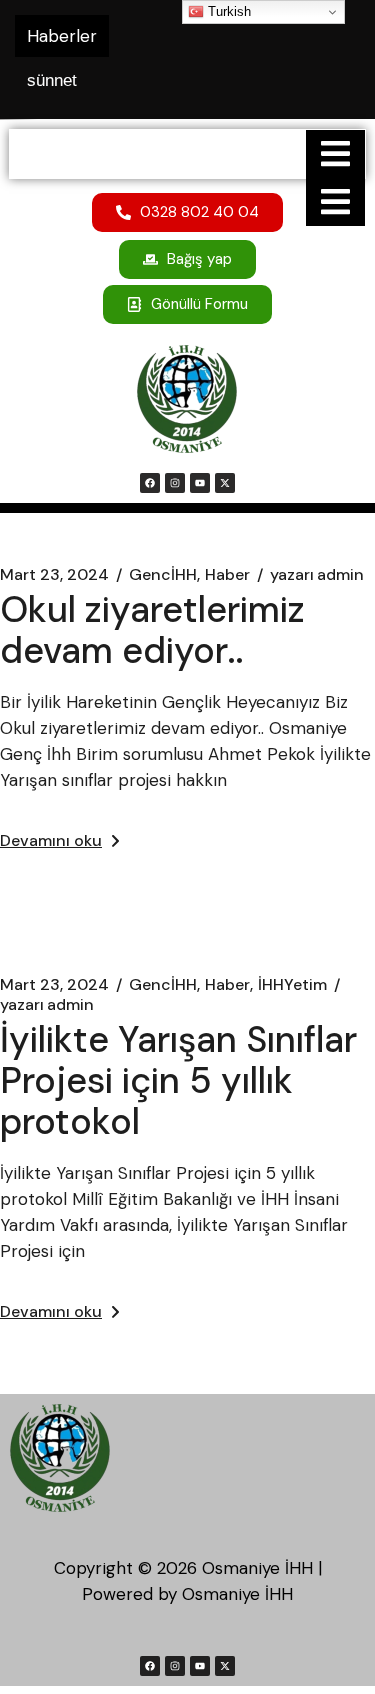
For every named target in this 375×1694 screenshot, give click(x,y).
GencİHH (163, 575)
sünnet (52, 80)
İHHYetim (292, 985)
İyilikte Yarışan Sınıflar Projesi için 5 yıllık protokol (178, 1080)
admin (317, 575)
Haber (227, 575)
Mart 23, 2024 (54, 575)
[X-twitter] (225, 483)
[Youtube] (200, 483)
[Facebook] (150, 483)
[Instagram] (175, 483)
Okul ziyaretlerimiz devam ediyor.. (152, 630)
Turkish (227, 11)
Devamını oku (51, 840)
